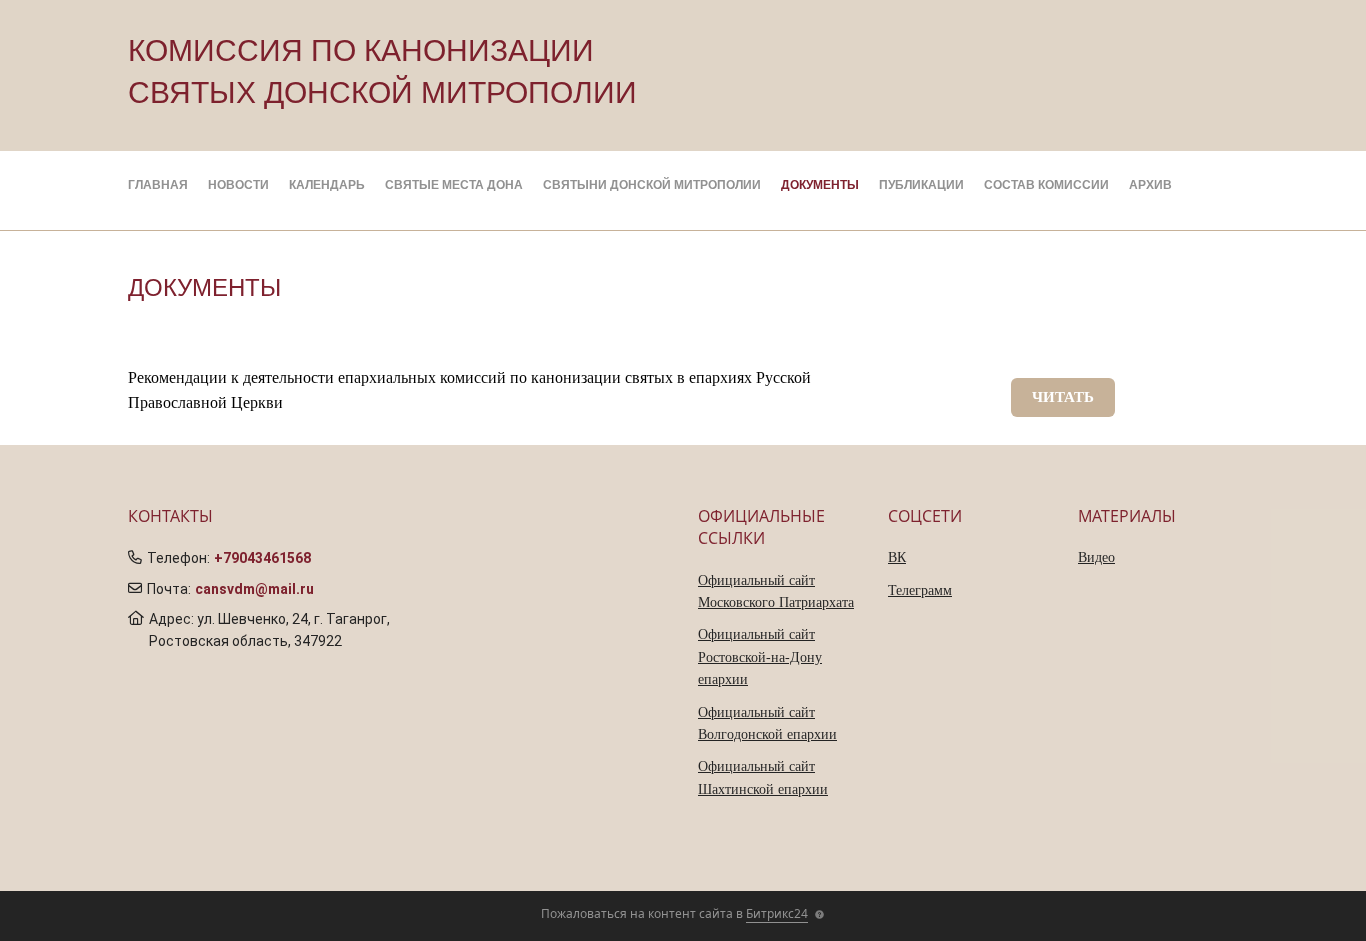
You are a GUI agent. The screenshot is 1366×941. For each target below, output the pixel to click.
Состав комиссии (1046, 185)
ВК (897, 557)
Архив (1150, 185)
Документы (820, 185)
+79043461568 (262, 558)
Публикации (921, 185)
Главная (158, 185)
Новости (238, 185)
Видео (1096, 557)
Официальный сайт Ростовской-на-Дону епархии (760, 657)
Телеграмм (920, 590)
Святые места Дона (454, 185)
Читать (1063, 397)
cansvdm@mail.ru (254, 589)
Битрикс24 (777, 913)
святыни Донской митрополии (652, 185)
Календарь (327, 185)
